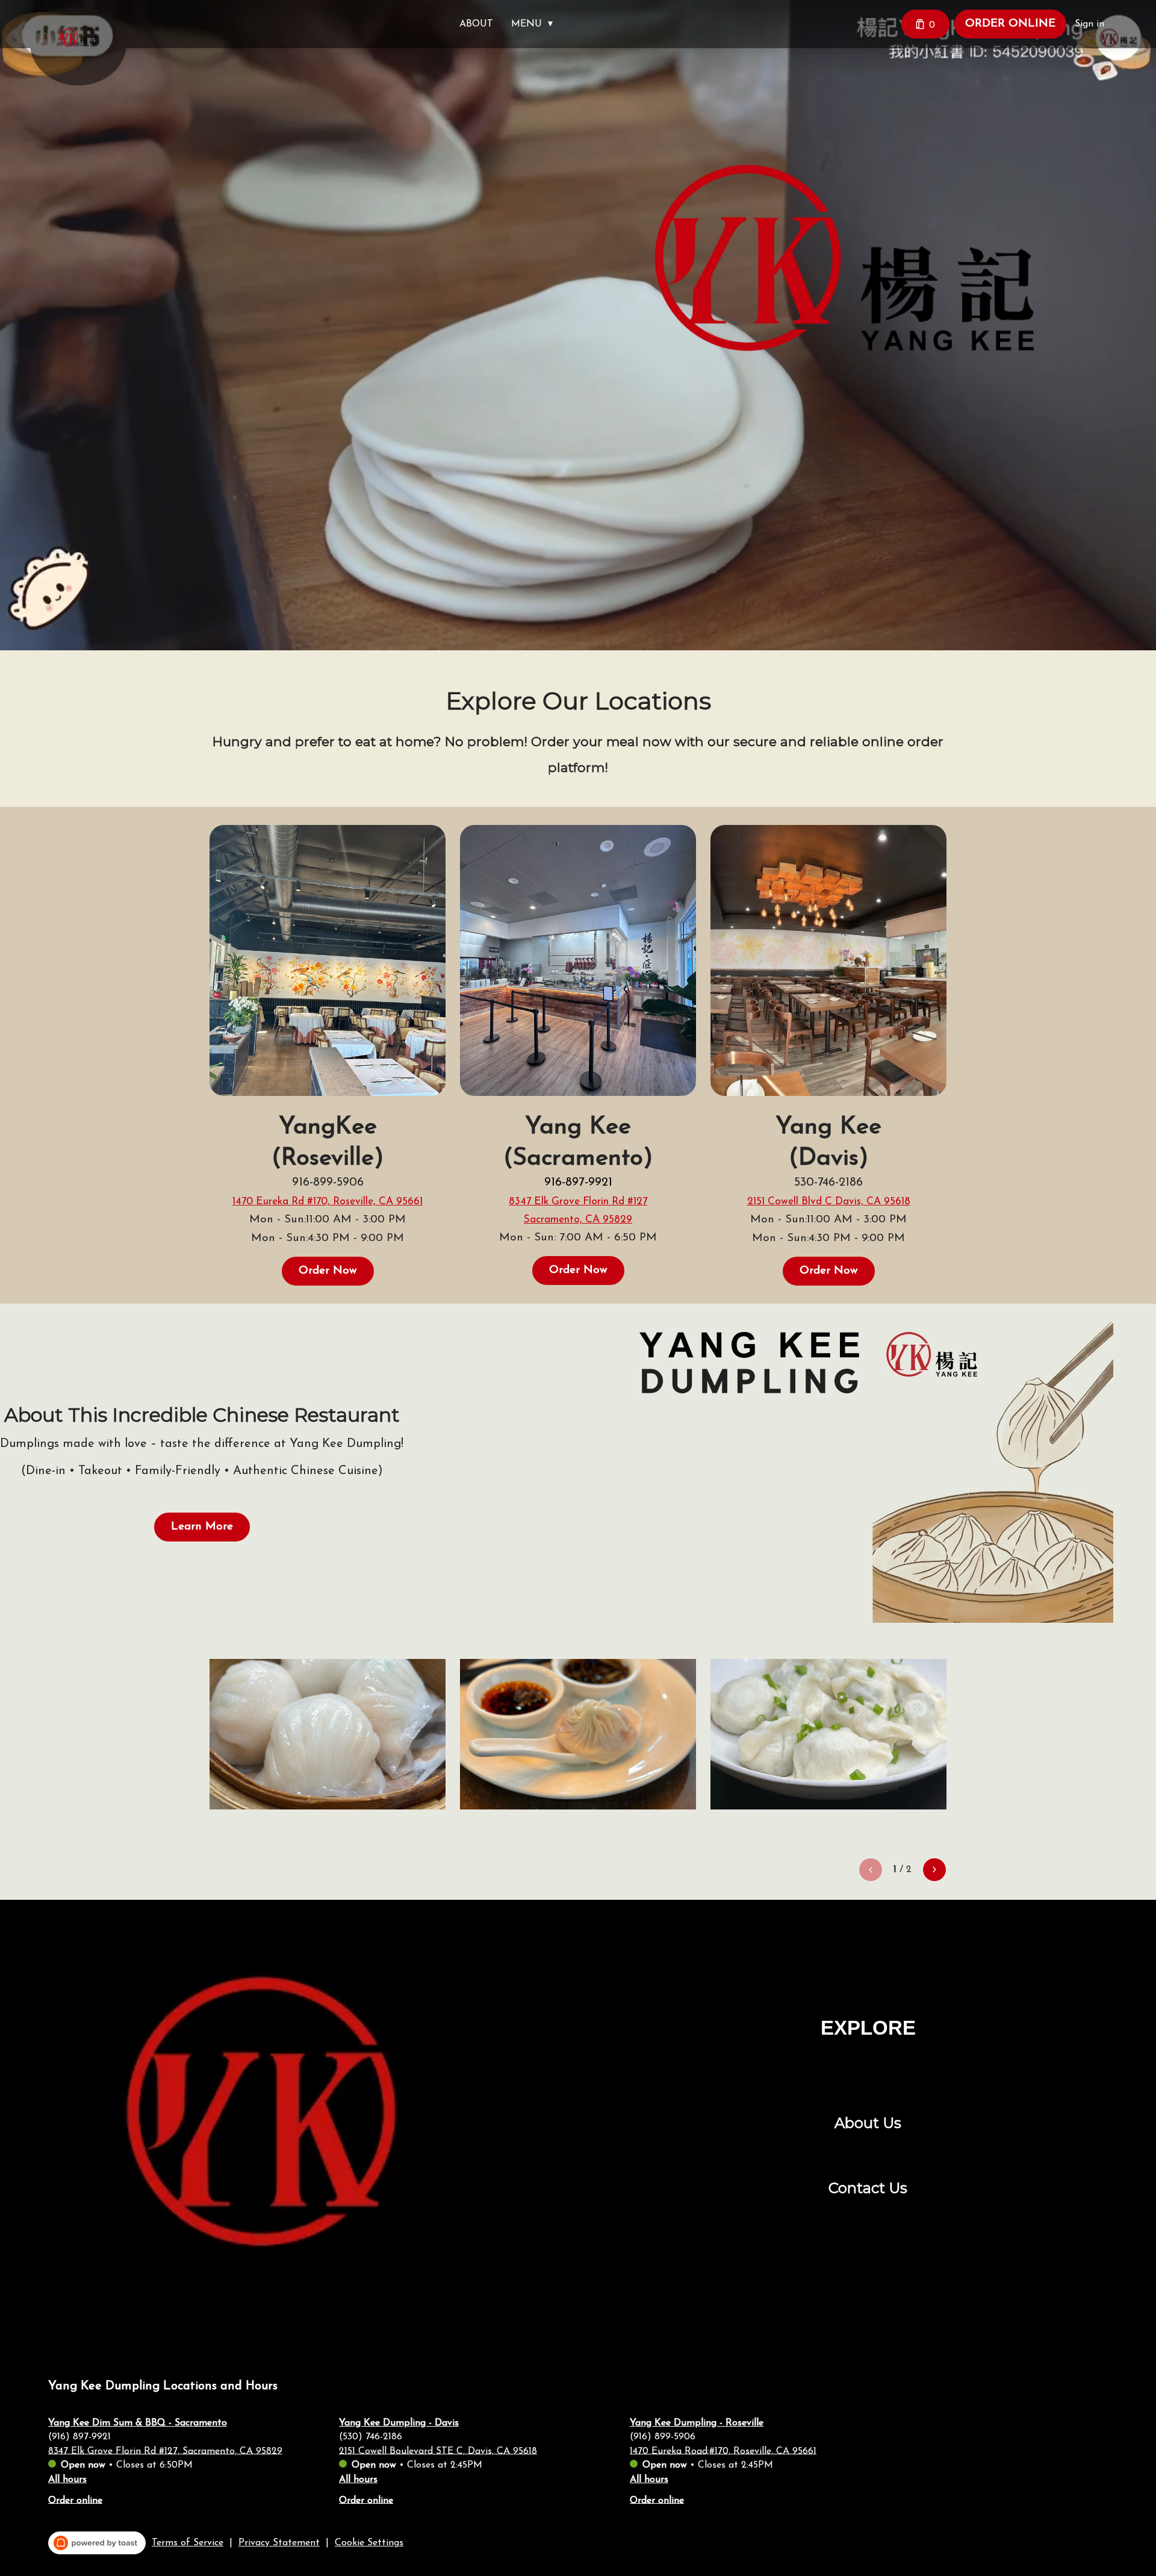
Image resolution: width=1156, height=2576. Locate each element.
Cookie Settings (369, 2543)
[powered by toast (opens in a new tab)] (97, 2543)
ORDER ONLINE (1010, 24)
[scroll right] (934, 1870)
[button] (535, 24)
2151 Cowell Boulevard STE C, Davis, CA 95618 (438, 2451)
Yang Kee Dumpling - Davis (399, 2423)
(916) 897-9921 (79, 2436)
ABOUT (476, 24)
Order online (75, 2500)
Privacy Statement (279, 2543)
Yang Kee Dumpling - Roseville (697, 2423)
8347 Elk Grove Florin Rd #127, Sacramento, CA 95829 (165, 2451)
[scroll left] (871, 1870)
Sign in (1089, 24)
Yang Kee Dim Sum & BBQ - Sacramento (138, 2423)
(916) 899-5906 (663, 2436)
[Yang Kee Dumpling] (87, 46)
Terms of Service (188, 2543)
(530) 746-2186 (371, 2436)
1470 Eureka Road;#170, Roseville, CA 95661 (723, 2451)
